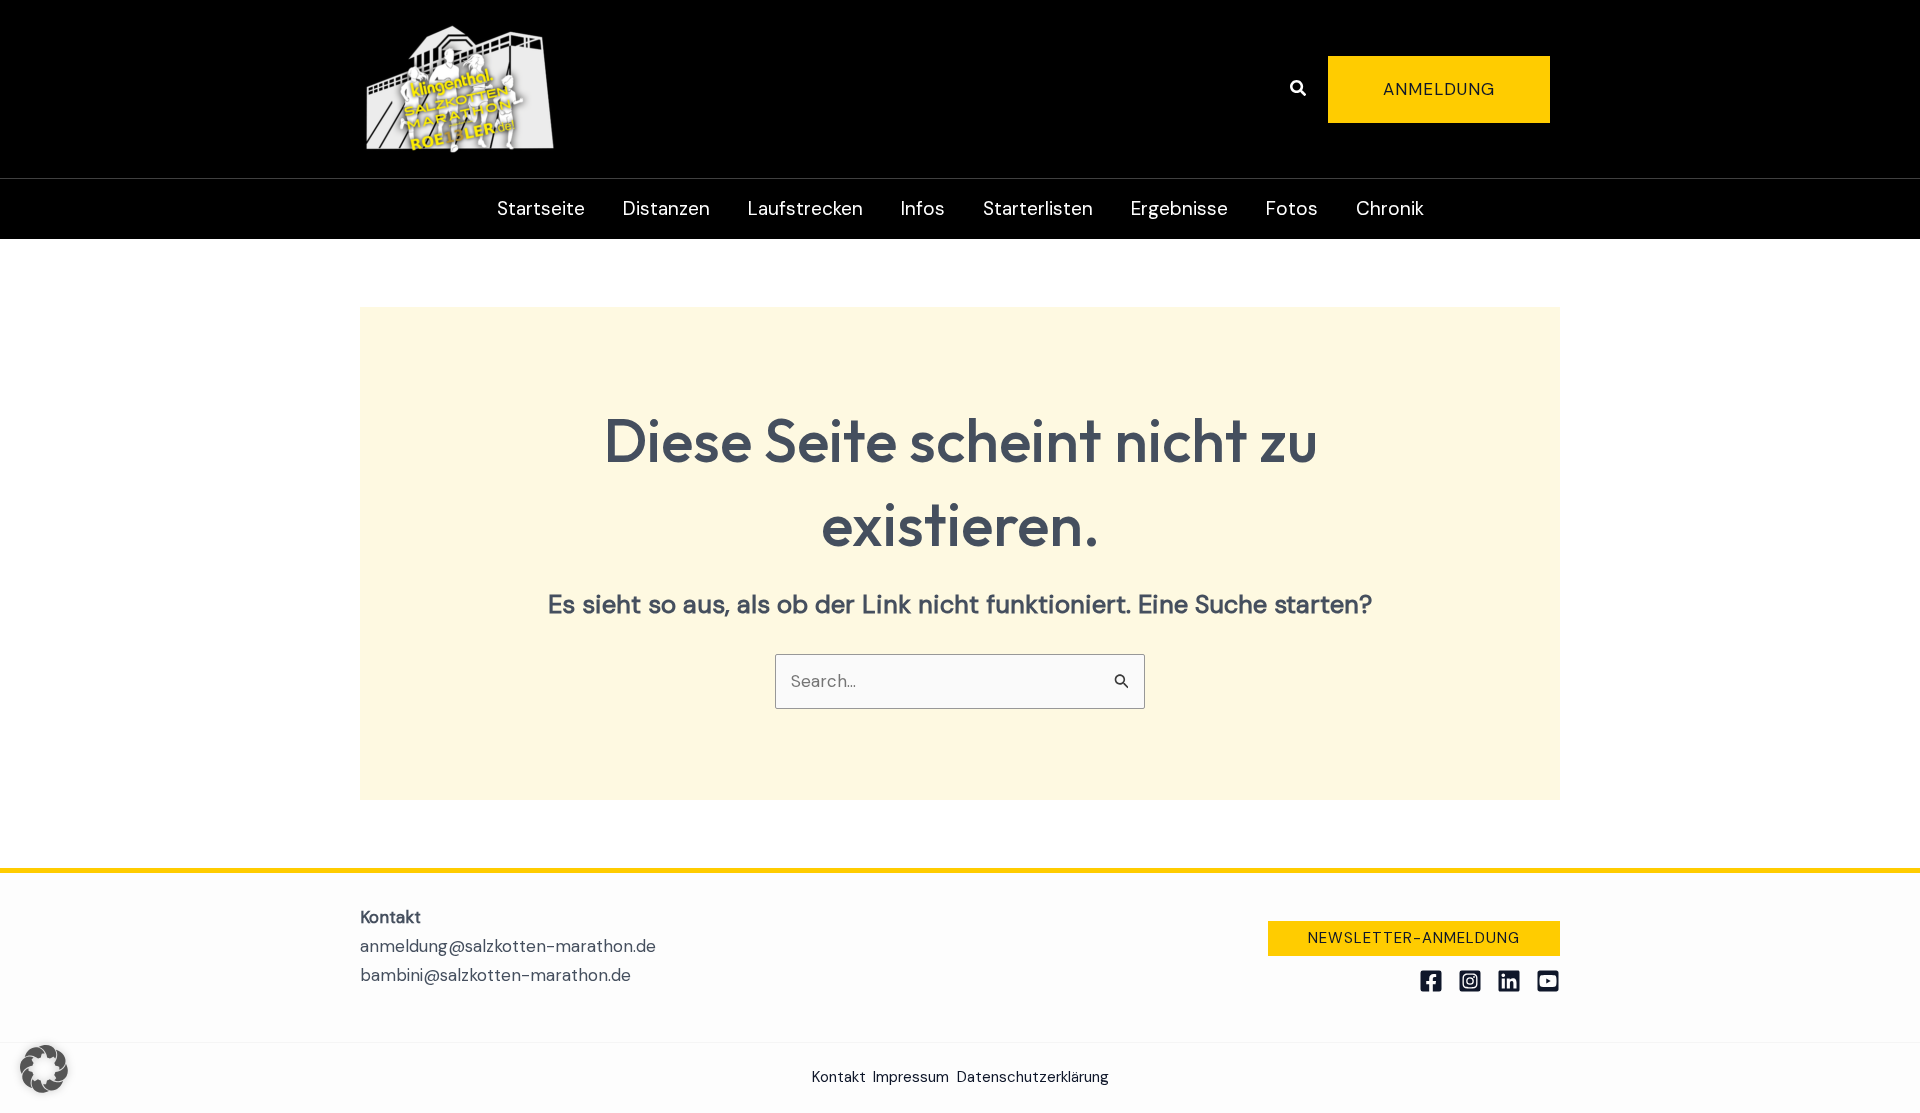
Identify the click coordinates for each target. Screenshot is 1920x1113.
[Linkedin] (1509, 981)
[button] (1299, 89)
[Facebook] (1431, 981)
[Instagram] (1470, 981)
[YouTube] (1548, 981)
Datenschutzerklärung (1033, 1077)
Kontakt (839, 1077)
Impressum (911, 1077)
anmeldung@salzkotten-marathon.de (508, 946)
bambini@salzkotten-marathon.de (495, 975)
